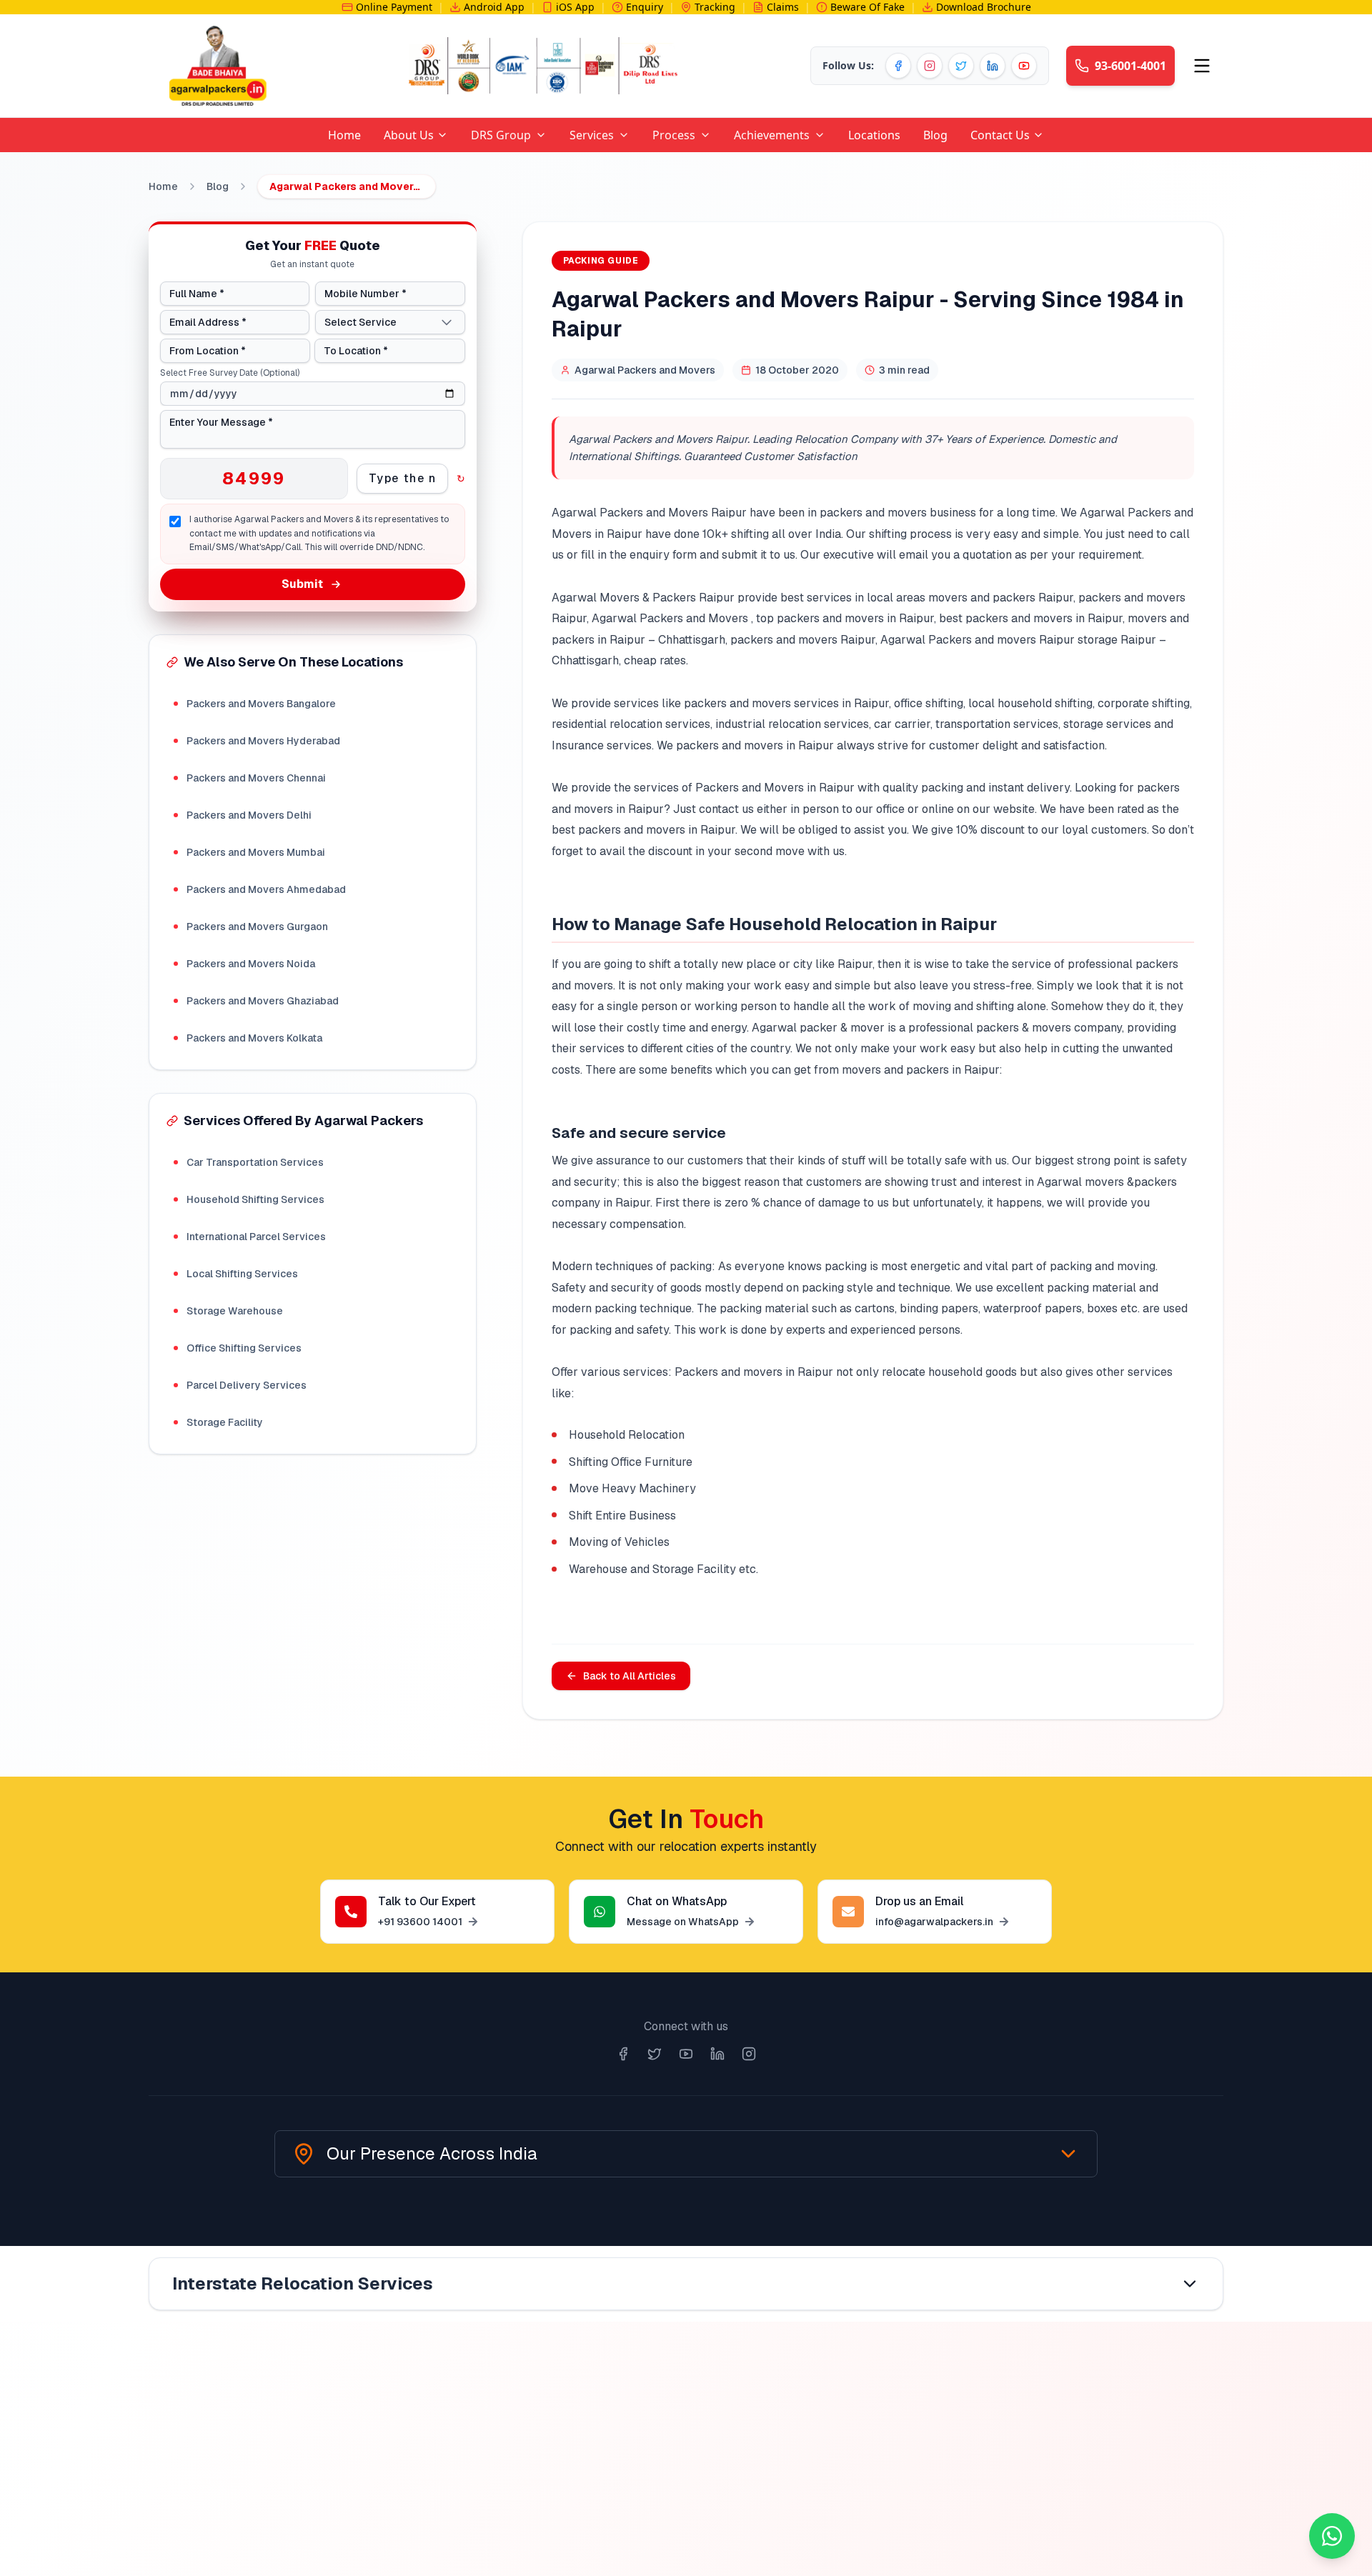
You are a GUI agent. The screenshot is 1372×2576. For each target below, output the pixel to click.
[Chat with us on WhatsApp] (1332, 2536)
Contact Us (1000, 135)
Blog (935, 135)
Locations (874, 135)
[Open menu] (1202, 66)
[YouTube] (1024, 66)
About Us (409, 135)
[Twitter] (961, 66)
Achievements (772, 135)
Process (674, 135)
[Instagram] (930, 66)
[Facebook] (898, 66)
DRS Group (501, 135)
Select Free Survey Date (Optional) (230, 373)
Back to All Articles (630, 1676)
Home (163, 186)
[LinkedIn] (993, 66)
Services (592, 135)
